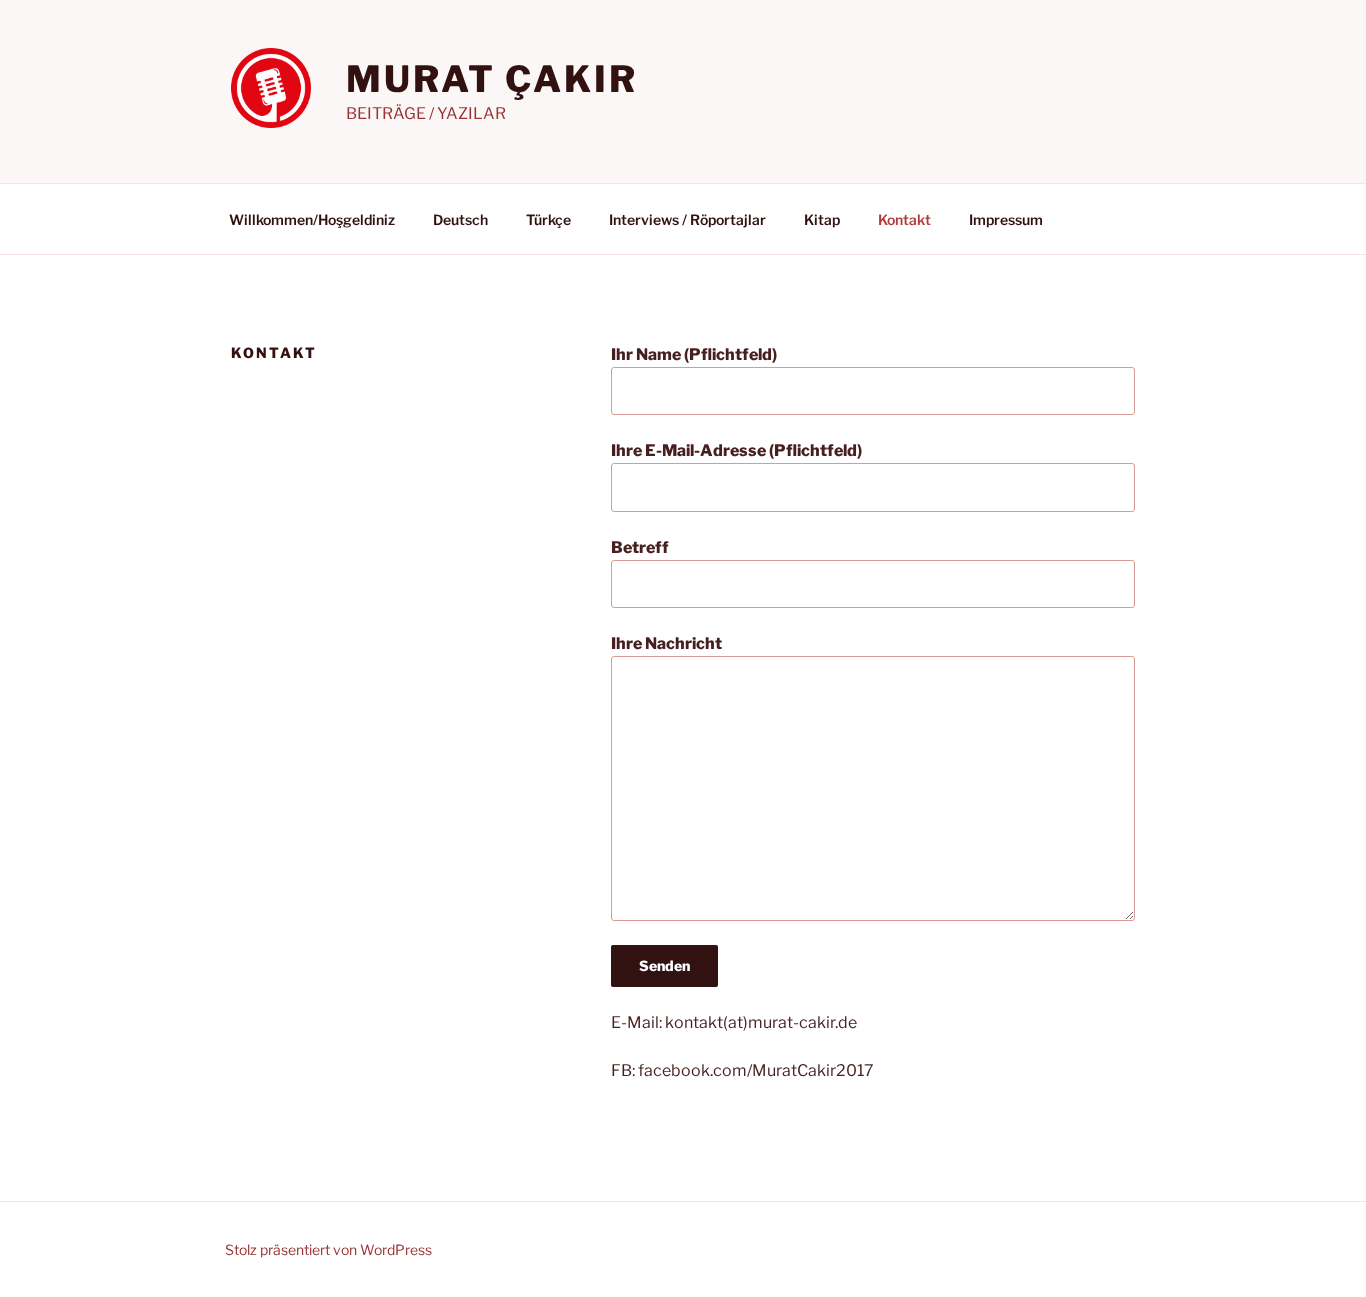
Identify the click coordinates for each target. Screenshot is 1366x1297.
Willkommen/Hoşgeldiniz (312, 219)
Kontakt (904, 219)
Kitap (822, 219)
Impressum (1006, 219)
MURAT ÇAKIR (492, 79)
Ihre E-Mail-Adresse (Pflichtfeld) (736, 450)
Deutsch (460, 219)
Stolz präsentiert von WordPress (328, 1249)
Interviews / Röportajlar (687, 219)
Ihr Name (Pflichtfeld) (694, 354)
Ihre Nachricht (666, 643)
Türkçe (548, 219)
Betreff (640, 547)
